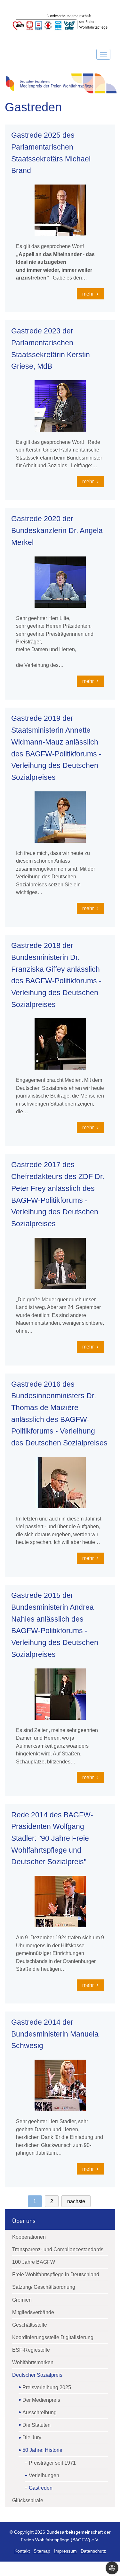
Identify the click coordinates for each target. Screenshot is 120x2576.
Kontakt (22, 2551)
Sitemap (42, 2551)
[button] (112, 2568)
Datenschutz (93, 2551)
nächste (76, 2201)
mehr (89, 294)
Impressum (65, 2551)
